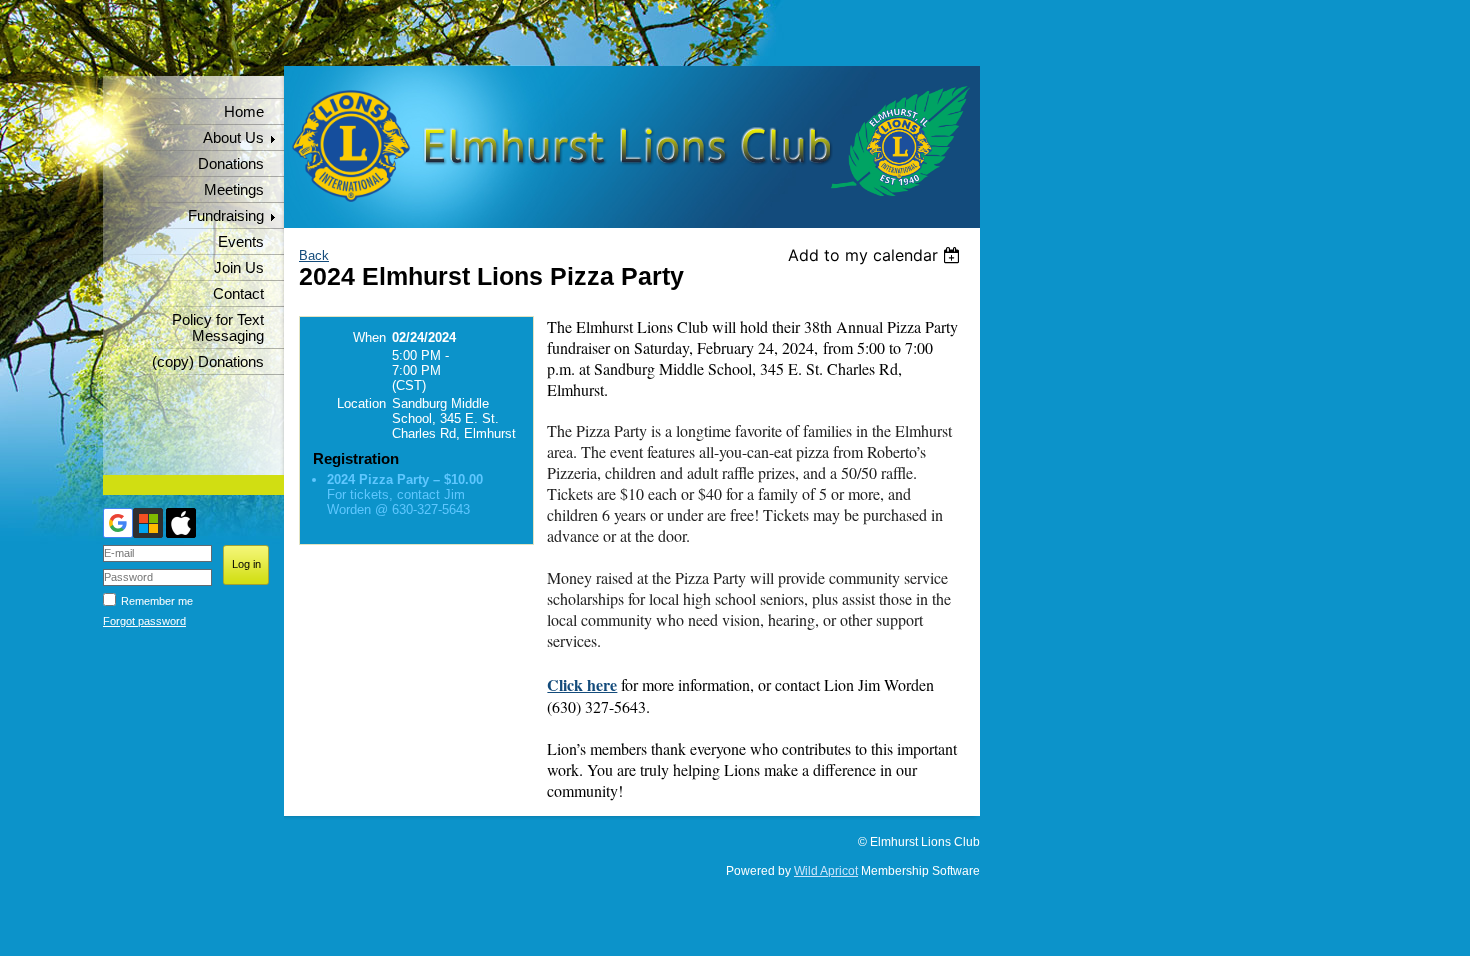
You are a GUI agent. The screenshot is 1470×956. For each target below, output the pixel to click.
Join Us (239, 268)
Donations (231, 164)
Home (244, 112)
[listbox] (876, 255)
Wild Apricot (826, 871)
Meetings (234, 190)
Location (361, 403)
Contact (238, 294)
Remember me (157, 601)
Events (241, 242)
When (369, 337)
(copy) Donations (208, 362)
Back (314, 255)
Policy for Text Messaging (218, 328)
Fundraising (226, 216)
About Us (233, 138)
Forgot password (144, 621)
